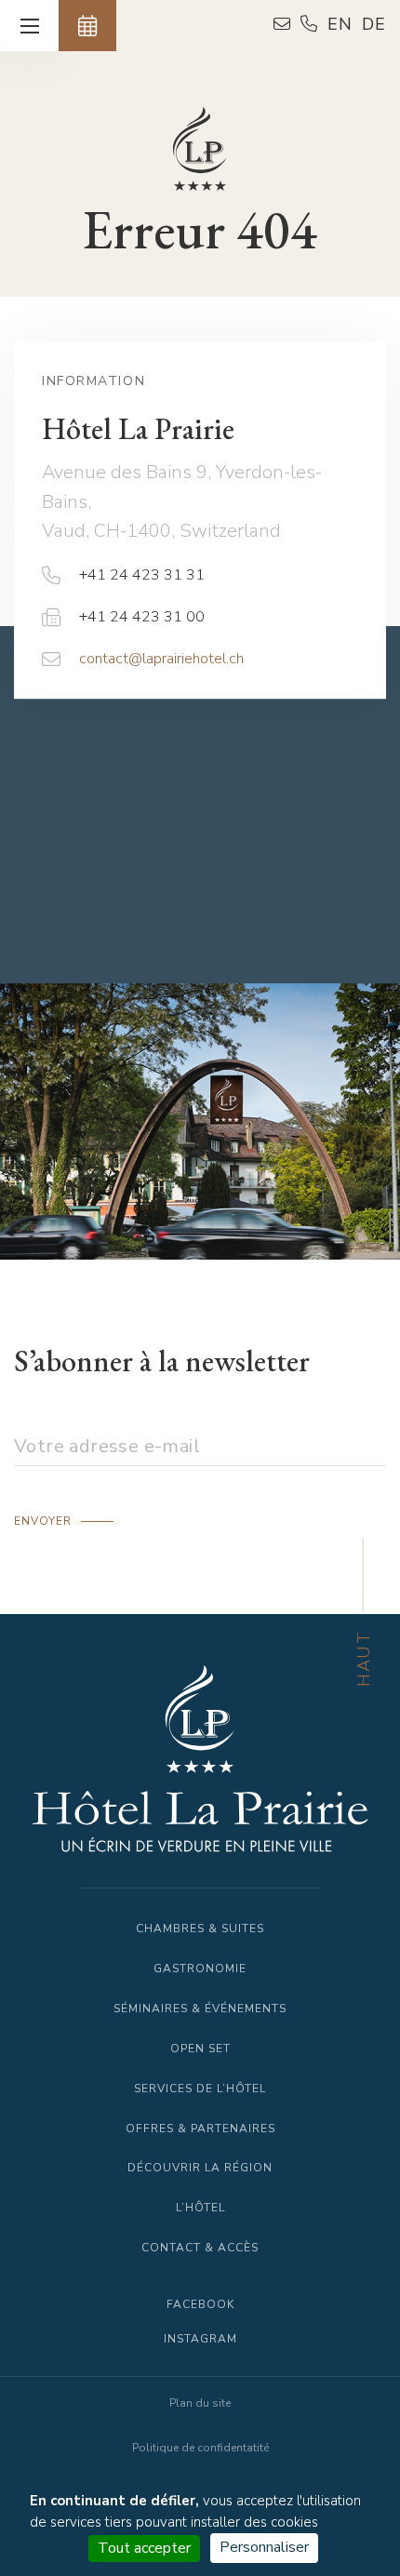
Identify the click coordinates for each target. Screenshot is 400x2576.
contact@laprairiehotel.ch (161, 659)
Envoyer (43, 1521)
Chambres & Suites (200, 1929)
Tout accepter (144, 2548)
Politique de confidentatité (200, 2448)
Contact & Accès (200, 2248)
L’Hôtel (200, 2208)
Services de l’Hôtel (200, 2089)
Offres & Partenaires (200, 2129)
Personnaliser (264, 2547)
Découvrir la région (200, 2168)
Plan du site (200, 2403)
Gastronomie (200, 1969)
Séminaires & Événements (200, 2009)
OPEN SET (200, 2049)
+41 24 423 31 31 (142, 575)
